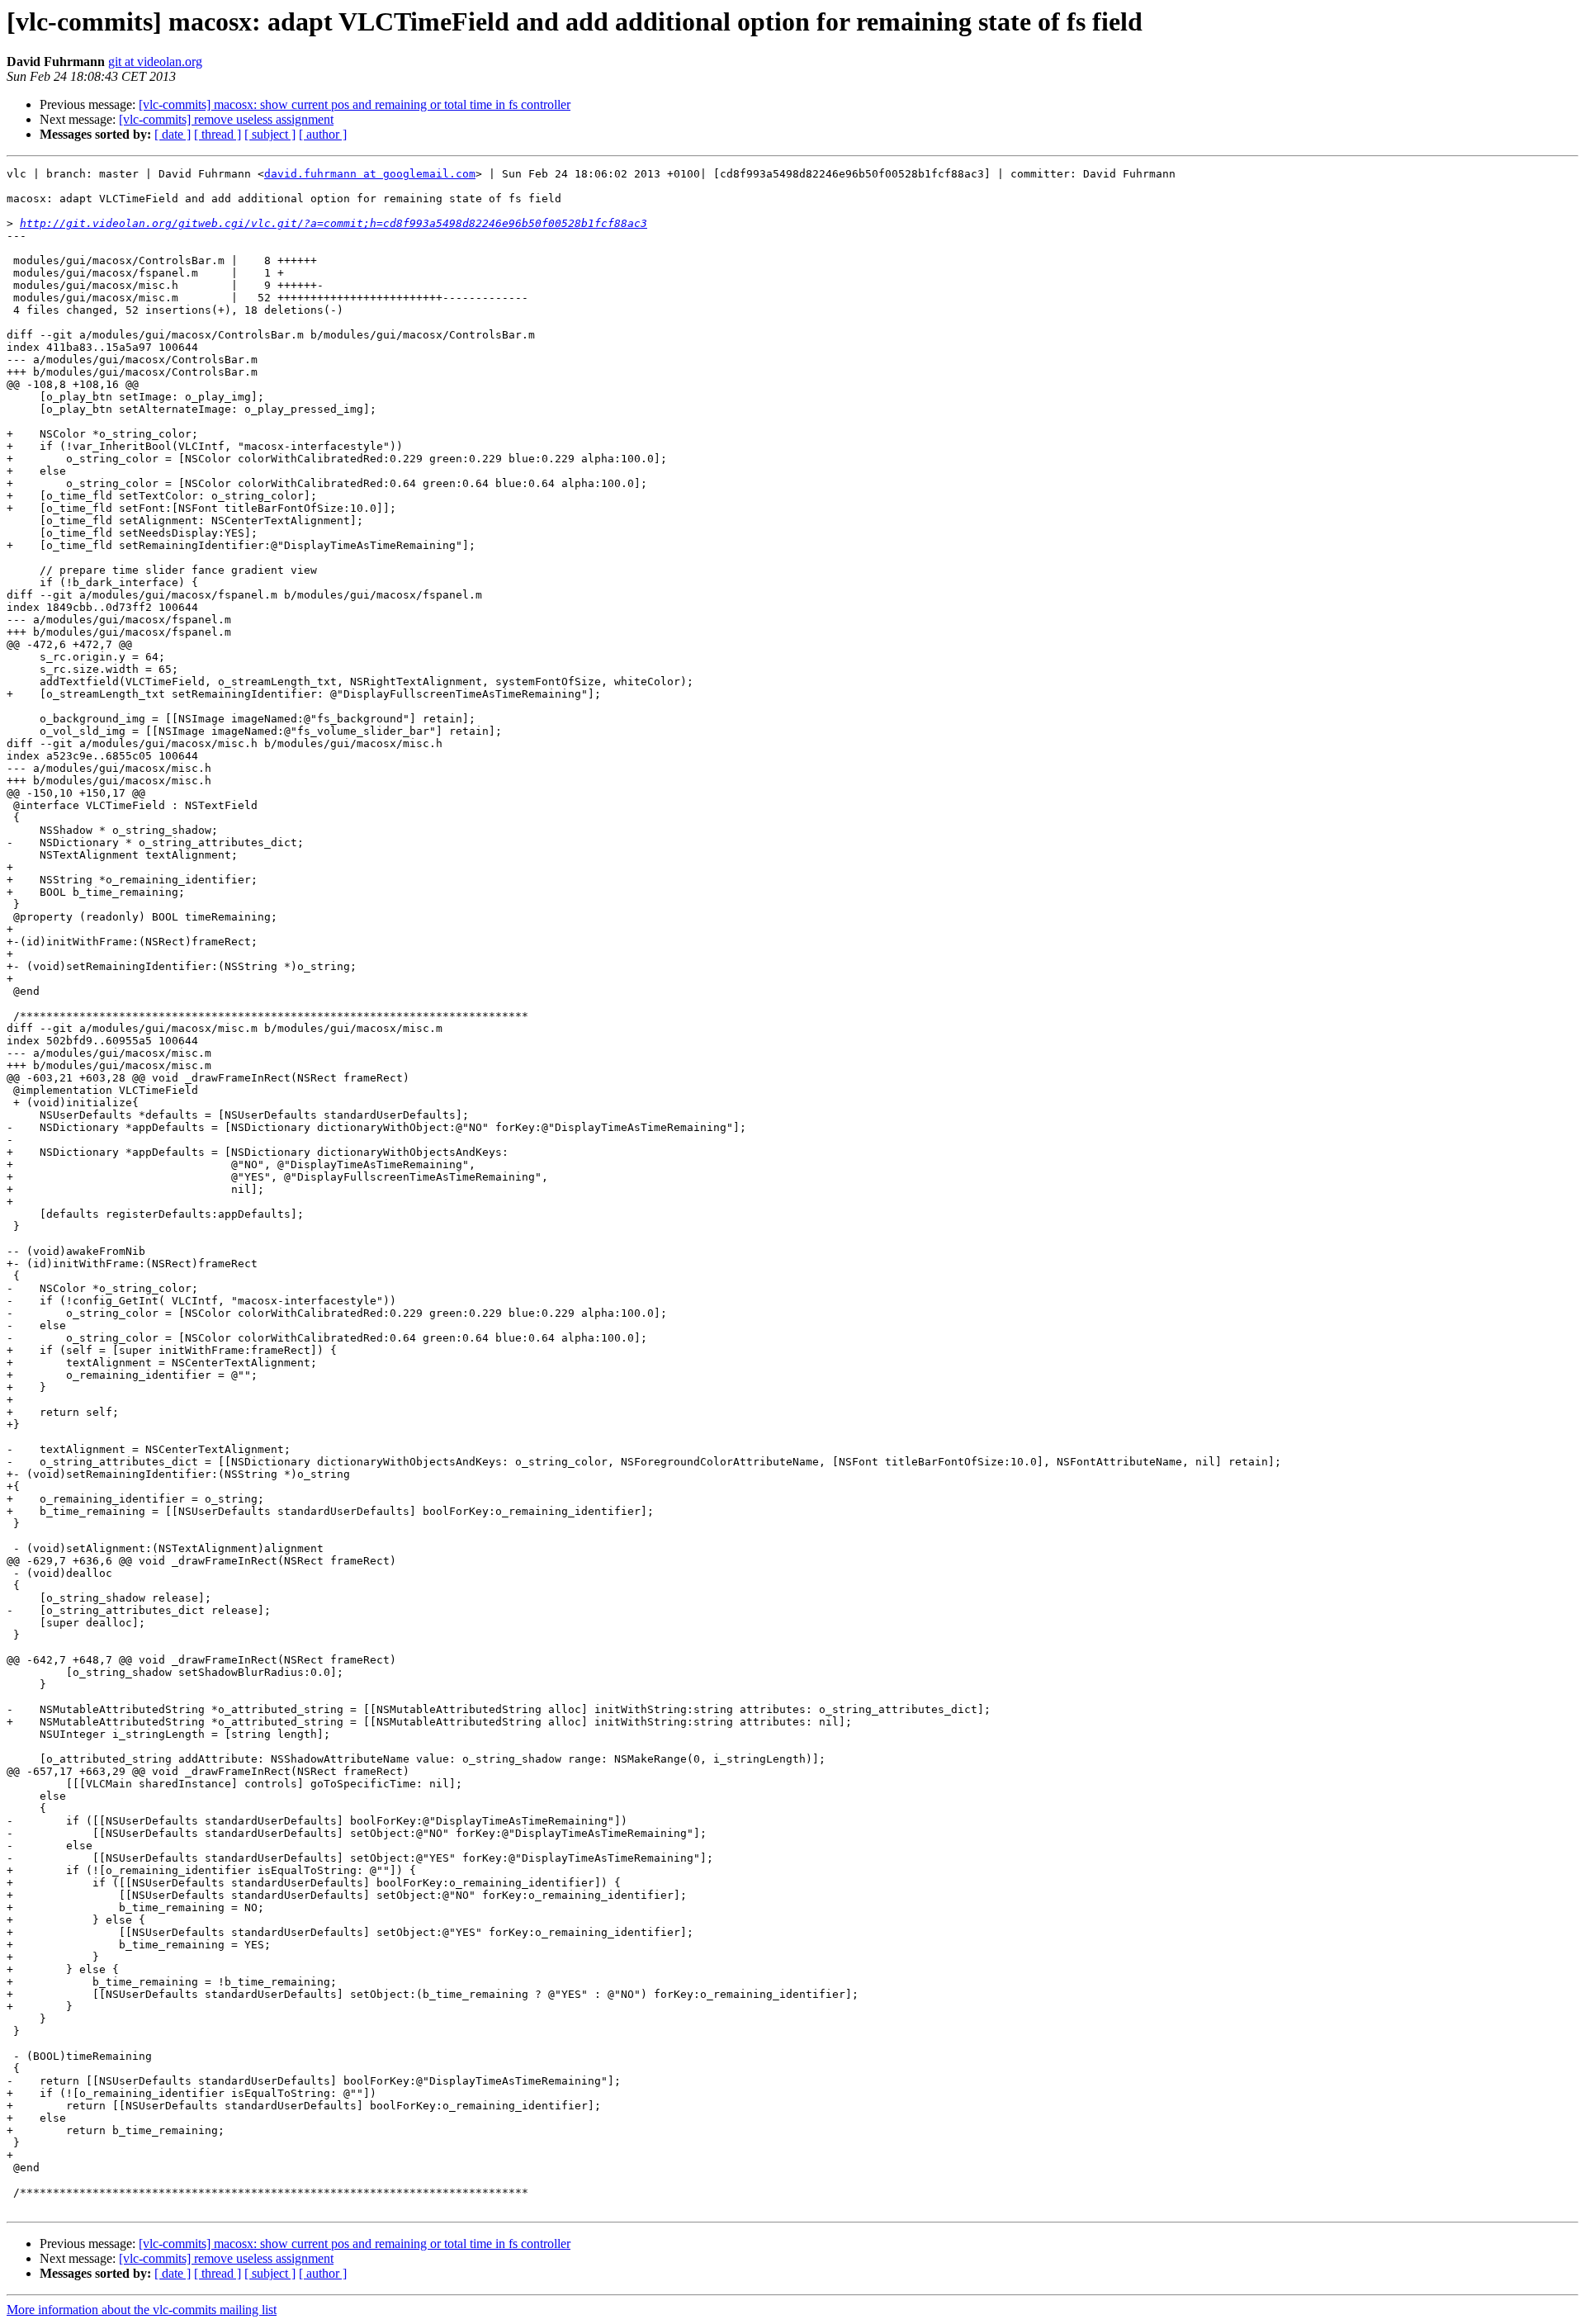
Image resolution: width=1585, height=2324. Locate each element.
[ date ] (173, 134)
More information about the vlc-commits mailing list (142, 2310)
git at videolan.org (155, 62)
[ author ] (323, 134)
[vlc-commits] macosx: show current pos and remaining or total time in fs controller (355, 104)
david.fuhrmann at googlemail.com (370, 174)
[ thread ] (218, 134)
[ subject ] (270, 134)
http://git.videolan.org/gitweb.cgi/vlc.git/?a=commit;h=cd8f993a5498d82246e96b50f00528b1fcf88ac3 (334, 223)
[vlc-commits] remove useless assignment (226, 119)
